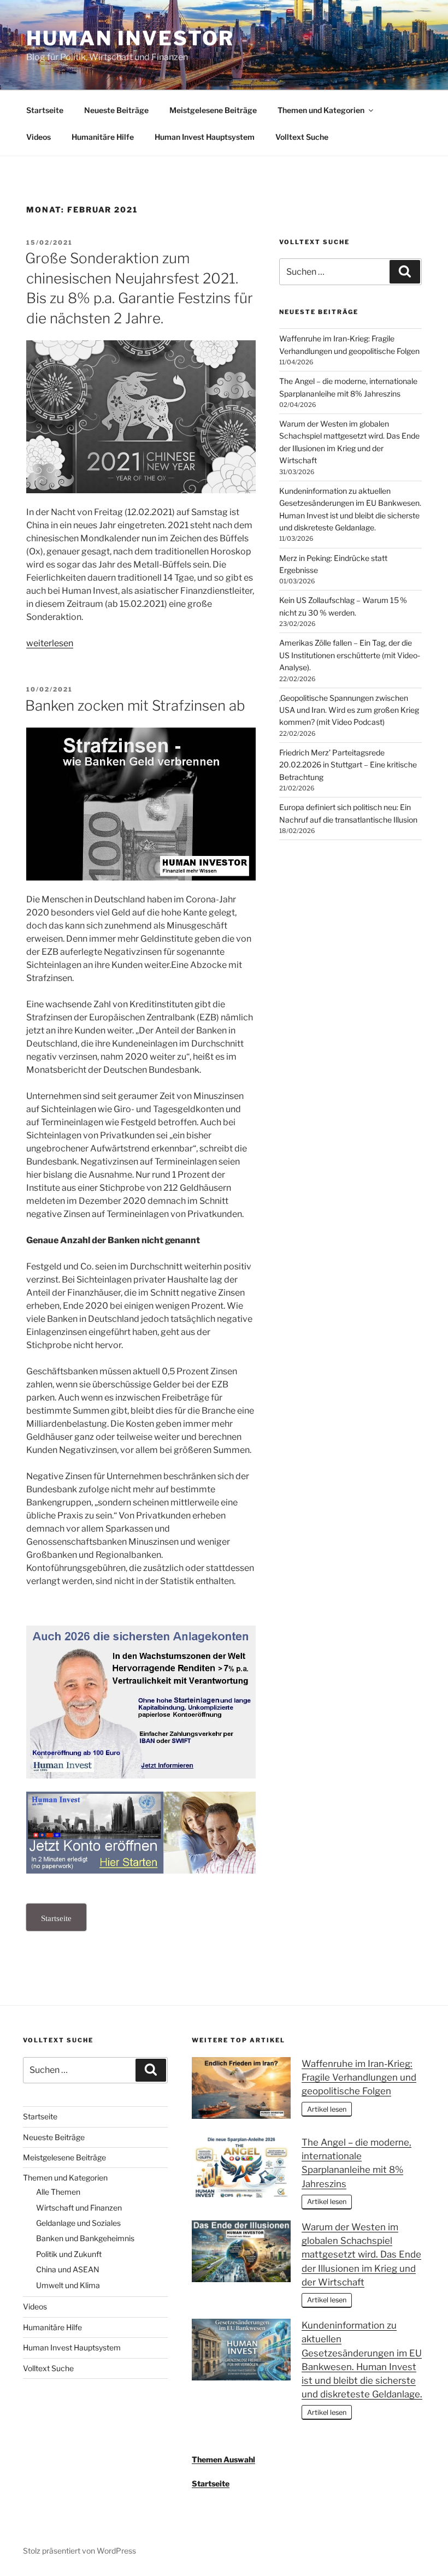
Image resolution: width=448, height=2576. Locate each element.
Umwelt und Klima (68, 2285)
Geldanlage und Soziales (78, 2223)
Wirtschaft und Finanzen (79, 2208)
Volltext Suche (302, 137)
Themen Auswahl (223, 2459)
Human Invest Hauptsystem (205, 137)
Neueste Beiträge (116, 110)
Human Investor (130, 38)
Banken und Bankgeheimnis (85, 2238)
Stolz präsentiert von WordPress (79, 2551)
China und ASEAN (68, 2269)
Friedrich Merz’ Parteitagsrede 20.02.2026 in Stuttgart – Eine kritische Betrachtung (348, 765)
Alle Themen (58, 2192)
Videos (39, 137)
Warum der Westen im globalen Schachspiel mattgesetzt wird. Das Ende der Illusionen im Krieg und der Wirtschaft (361, 2255)
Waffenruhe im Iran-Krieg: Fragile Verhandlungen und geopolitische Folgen (359, 2077)
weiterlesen (50, 643)
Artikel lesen (327, 2109)
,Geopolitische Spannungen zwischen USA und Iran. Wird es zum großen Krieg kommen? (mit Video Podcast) (349, 710)
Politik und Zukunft (69, 2254)
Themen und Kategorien (321, 110)
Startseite (45, 110)
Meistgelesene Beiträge (213, 110)
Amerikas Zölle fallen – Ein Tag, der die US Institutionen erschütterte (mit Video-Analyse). (350, 655)
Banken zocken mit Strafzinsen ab (135, 705)
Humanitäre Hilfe (103, 137)
